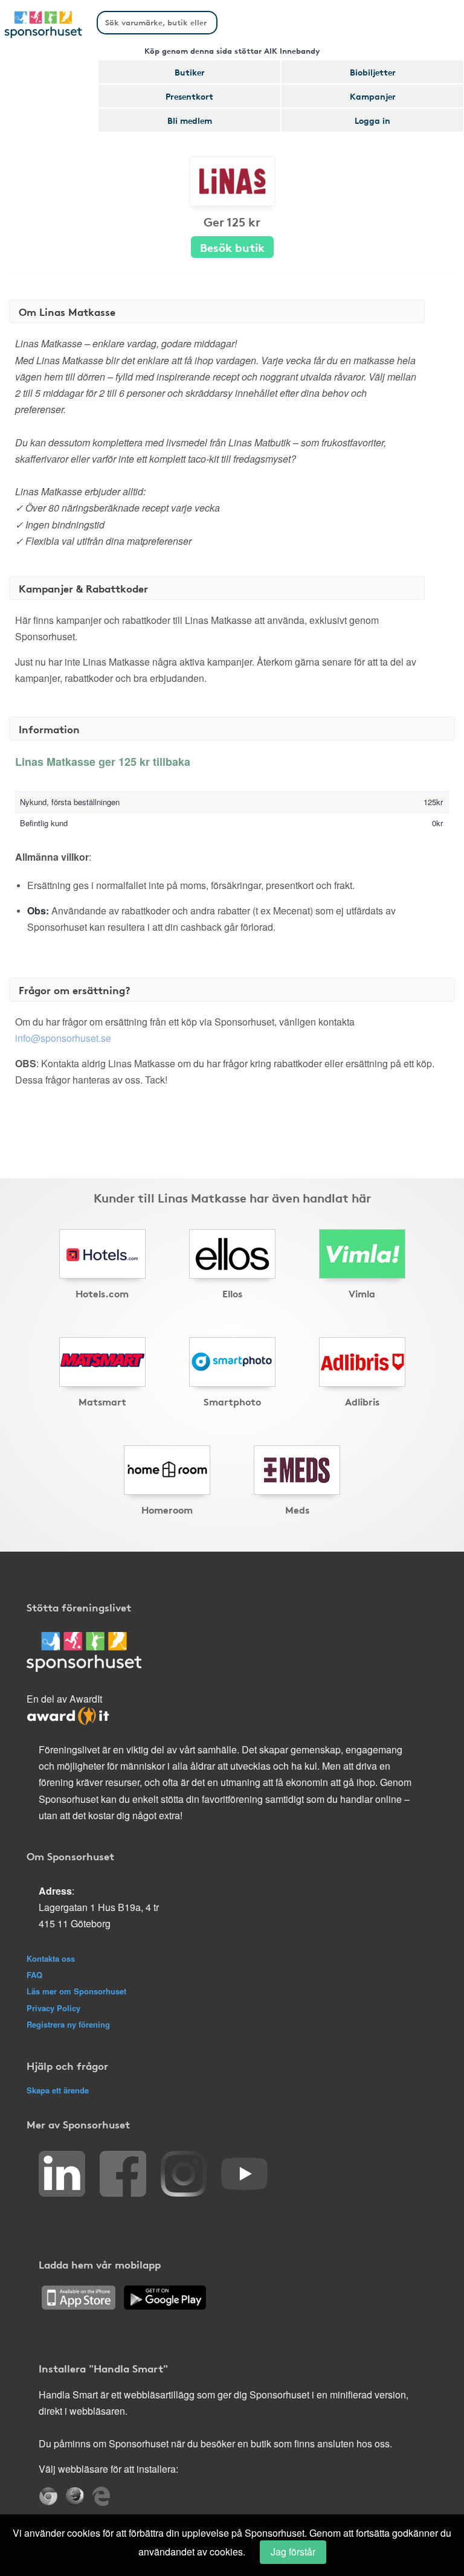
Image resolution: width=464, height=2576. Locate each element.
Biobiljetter (373, 72)
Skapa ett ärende (58, 2090)
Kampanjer (373, 96)
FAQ (34, 1975)
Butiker (190, 72)
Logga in (372, 120)
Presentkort (189, 96)
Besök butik (232, 247)
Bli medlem (190, 120)
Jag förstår (293, 2552)
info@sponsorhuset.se (63, 1038)
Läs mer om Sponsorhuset (76, 1991)
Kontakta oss (51, 1958)
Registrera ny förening (68, 2024)
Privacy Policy (53, 2008)
